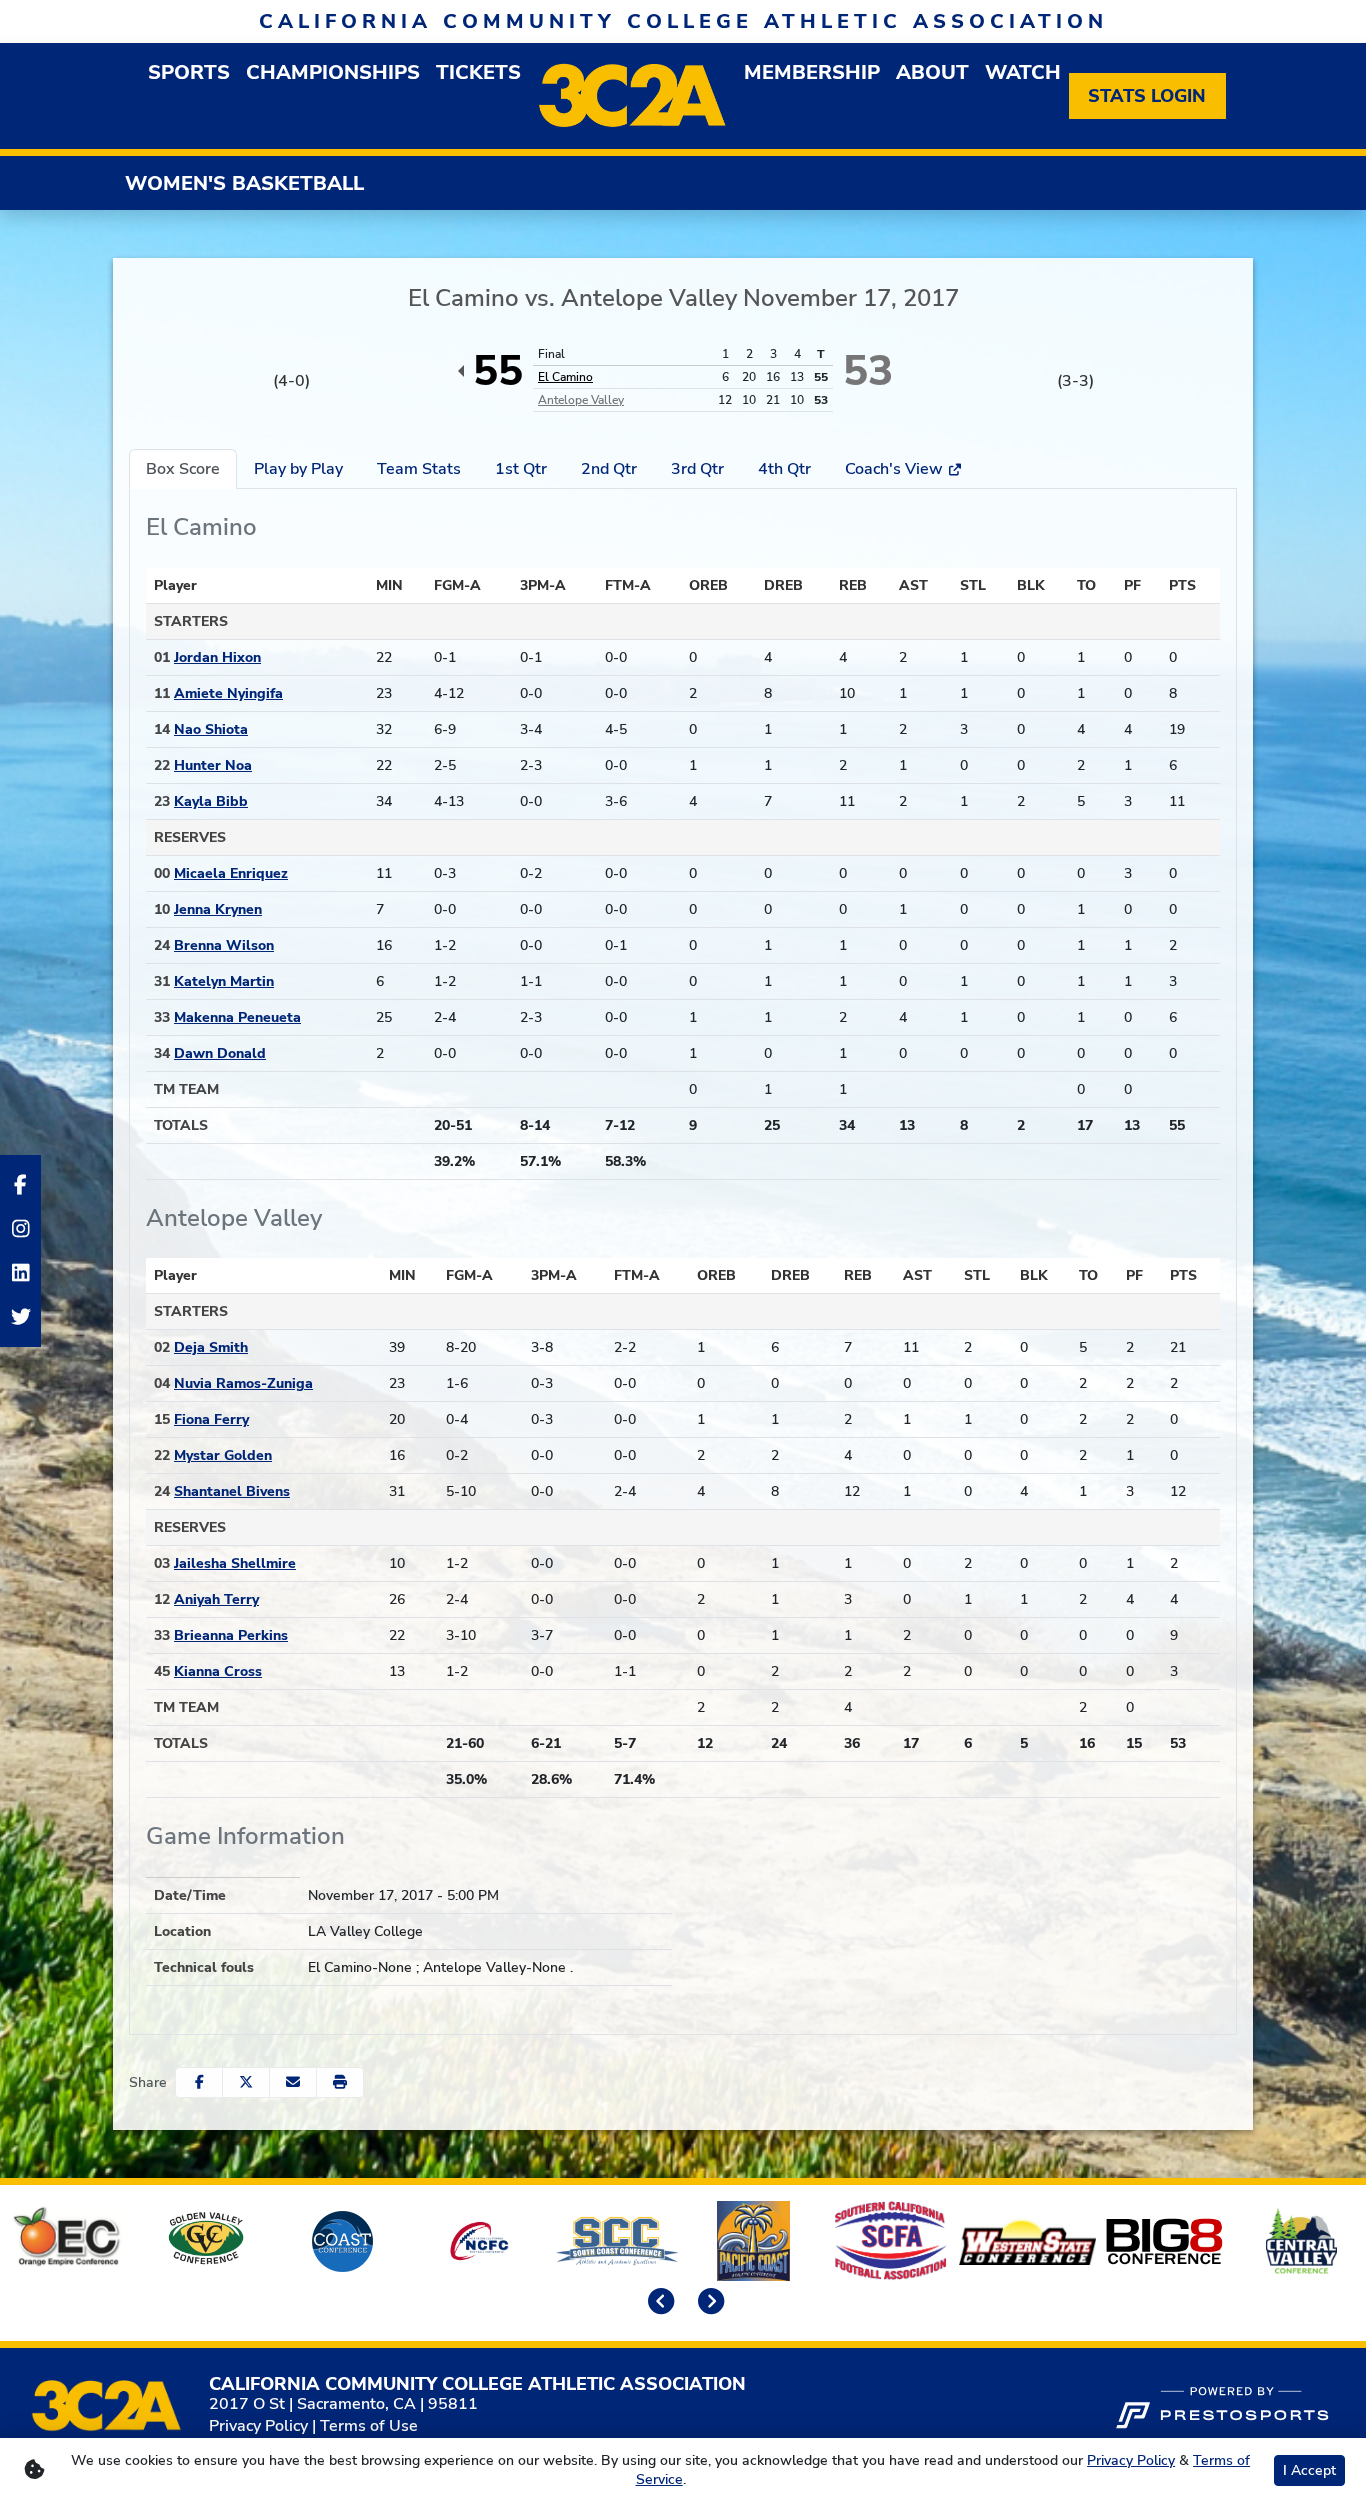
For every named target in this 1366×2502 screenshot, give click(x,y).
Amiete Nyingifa (228, 693)
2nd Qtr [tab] (609, 469)
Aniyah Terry (216, 1599)
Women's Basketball (244, 183)
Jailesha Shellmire (235, 1563)
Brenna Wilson (224, 945)
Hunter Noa (213, 765)
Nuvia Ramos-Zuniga (243, 1383)
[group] (189, 72)
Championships (333, 72)
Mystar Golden (223, 1455)
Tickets (478, 72)
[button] (340, 2082)
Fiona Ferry (211, 1419)
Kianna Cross (218, 1671)
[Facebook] (20, 1185)
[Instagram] (20, 1229)
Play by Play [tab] (298, 469)
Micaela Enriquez (231, 873)
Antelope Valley (581, 400)
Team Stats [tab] (419, 469)
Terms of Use (369, 2426)
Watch (1023, 72)
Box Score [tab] (183, 469)
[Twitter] (20, 1317)
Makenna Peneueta (237, 1017)
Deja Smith (211, 1347)
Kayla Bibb (211, 801)
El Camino (565, 377)
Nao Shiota (211, 729)
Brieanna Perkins (231, 1635)
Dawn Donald (220, 1053)
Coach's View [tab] (896, 469)
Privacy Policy (258, 2426)
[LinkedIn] (20, 1273)
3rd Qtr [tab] (697, 469)
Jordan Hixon (217, 657)
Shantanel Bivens (232, 1491)
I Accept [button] (1309, 2470)
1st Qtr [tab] (521, 469)
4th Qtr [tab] (784, 469)
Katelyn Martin (224, 981)
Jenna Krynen (218, 909)
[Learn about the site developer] (1222, 2405)
